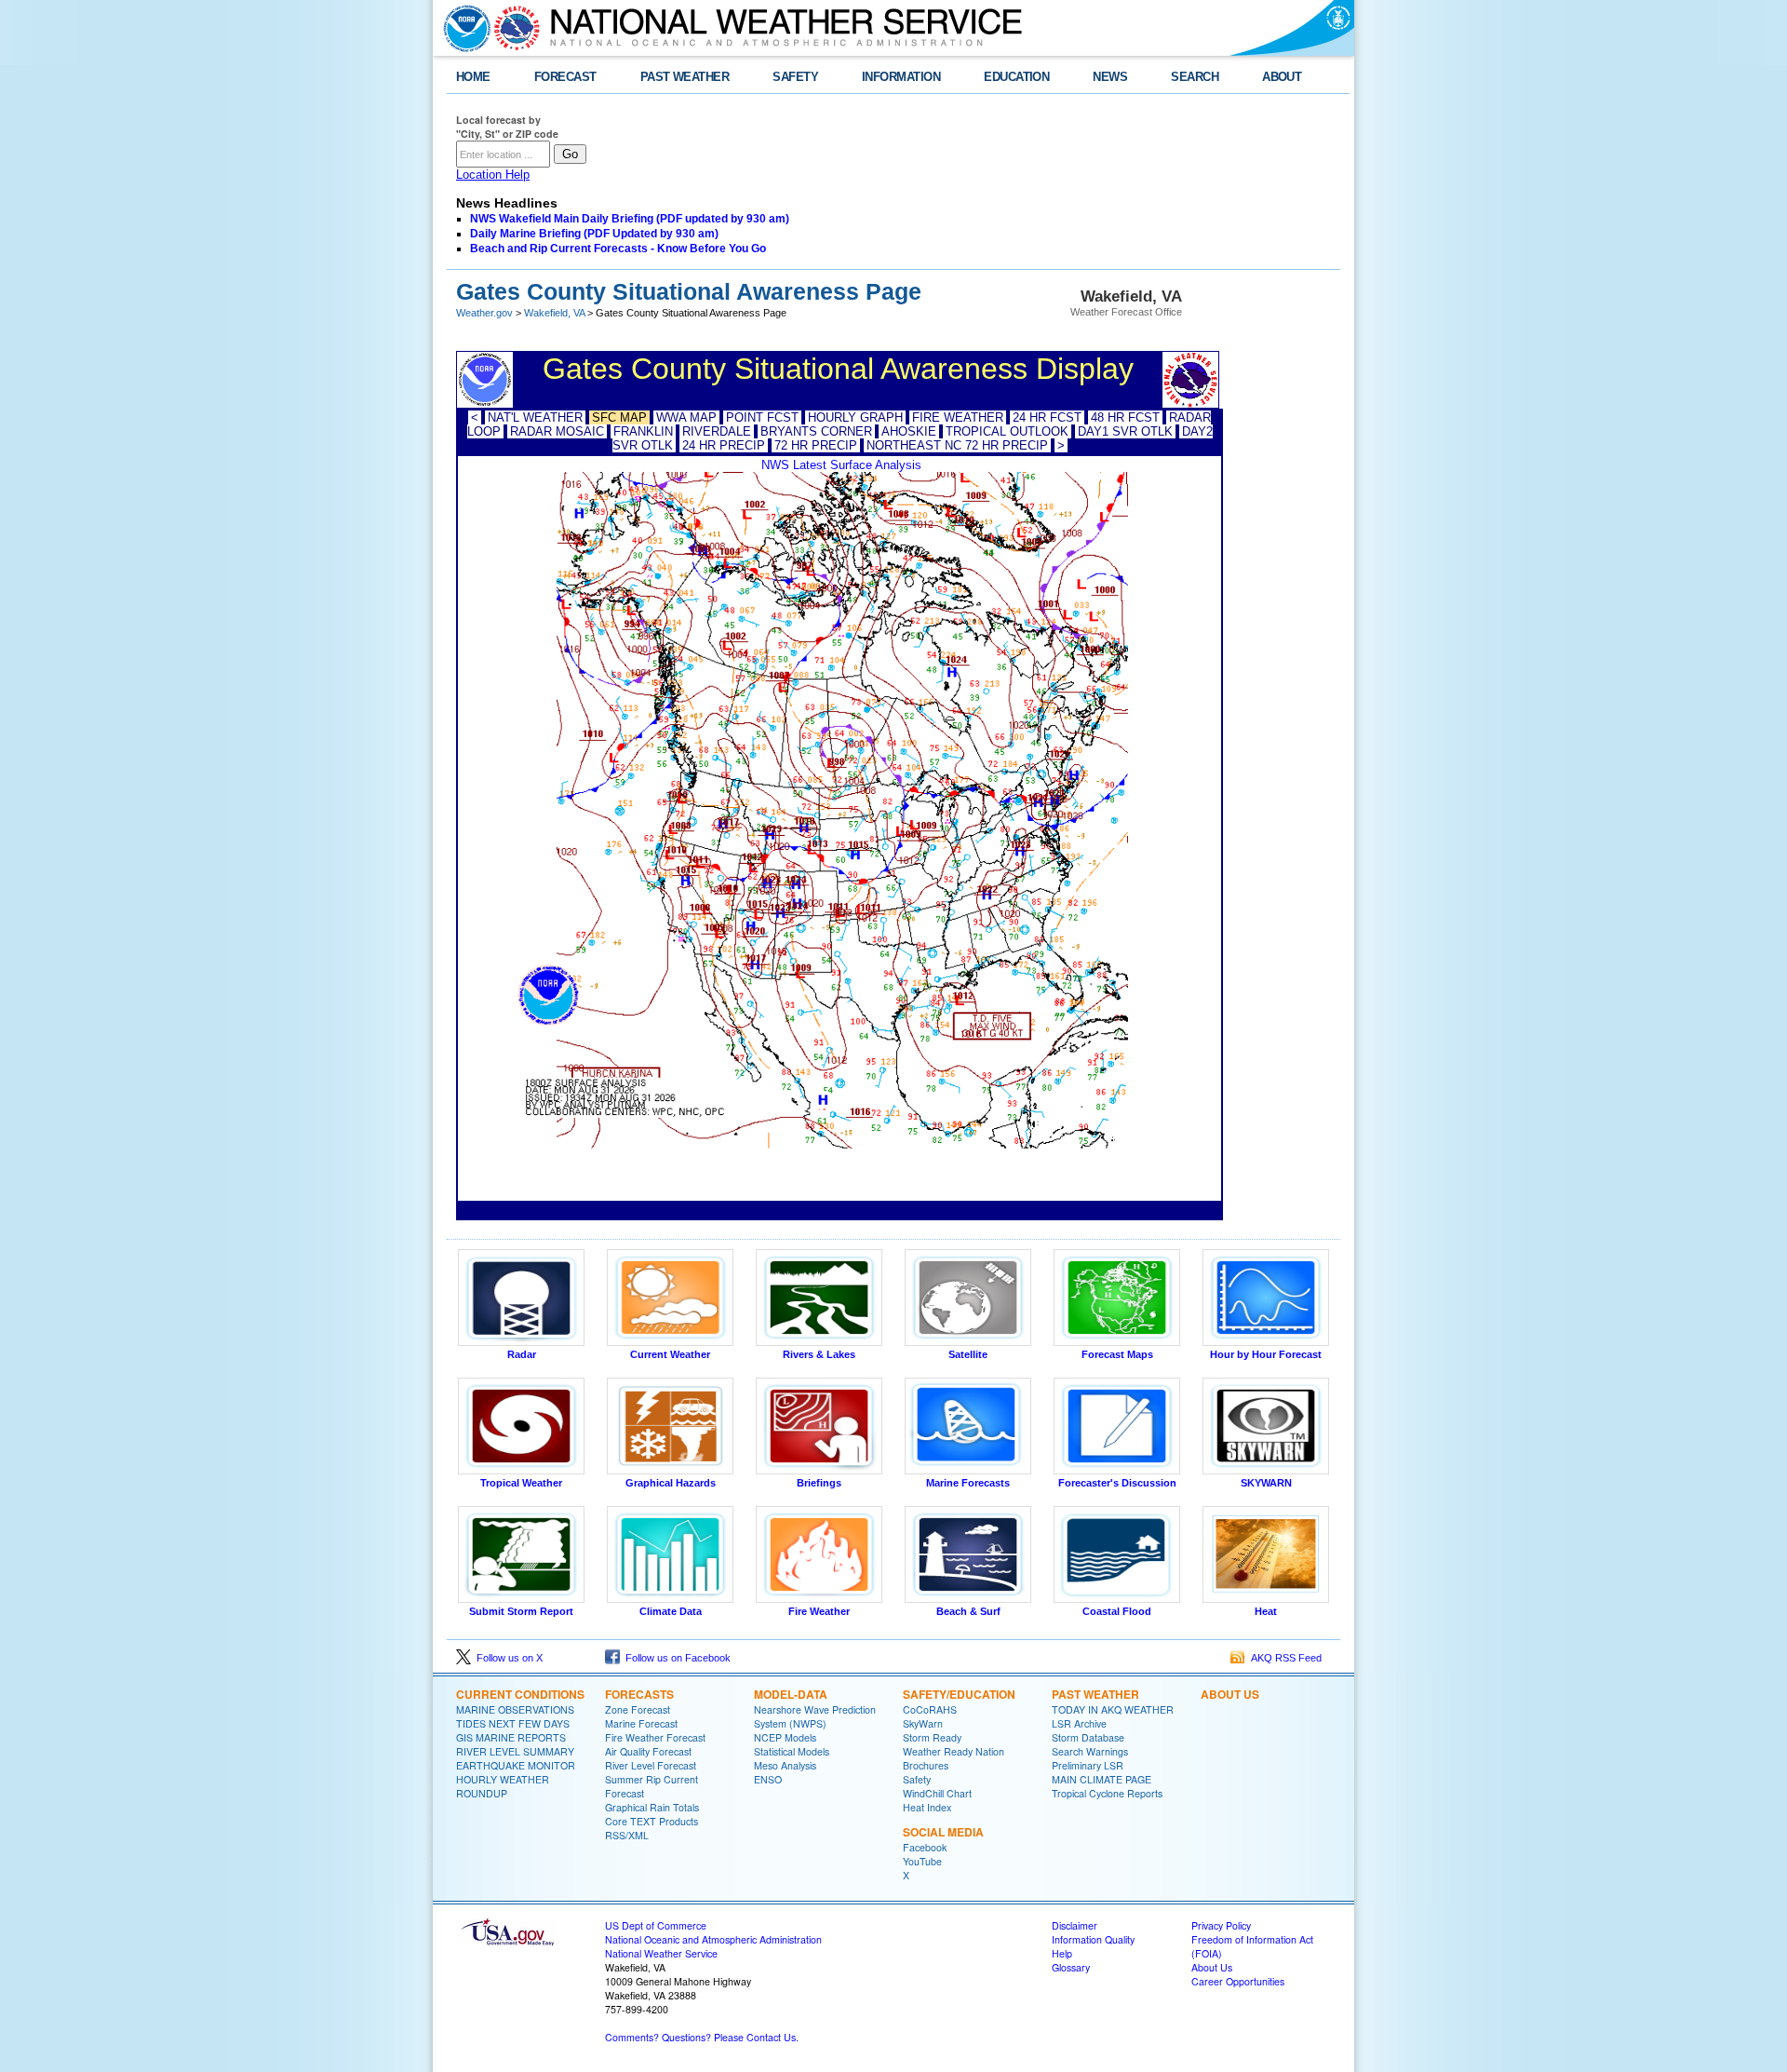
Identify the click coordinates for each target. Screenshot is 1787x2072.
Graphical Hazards (671, 1483)
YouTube (922, 1861)
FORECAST (565, 77)
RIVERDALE (717, 431)
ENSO (768, 1779)
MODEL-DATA (791, 1694)
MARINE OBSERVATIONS (515, 1709)
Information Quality (1093, 1939)
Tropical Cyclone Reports (1107, 1793)
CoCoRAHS (930, 1709)
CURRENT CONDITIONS (520, 1694)
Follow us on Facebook (675, 1658)
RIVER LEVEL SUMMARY (515, 1751)
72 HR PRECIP (816, 445)
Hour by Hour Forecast (1266, 1354)
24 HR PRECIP (724, 445)
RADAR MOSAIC (557, 431)
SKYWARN (1266, 1483)
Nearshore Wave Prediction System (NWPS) (815, 1716)
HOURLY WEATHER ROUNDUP (503, 1786)
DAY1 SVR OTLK (1125, 431)
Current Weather (670, 1354)
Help (1062, 1953)
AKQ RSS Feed (1283, 1658)
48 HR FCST (1125, 417)
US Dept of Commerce (656, 1925)
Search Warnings (1090, 1751)
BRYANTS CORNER (816, 431)
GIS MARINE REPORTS (511, 1737)
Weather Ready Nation (954, 1751)
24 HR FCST (1047, 417)
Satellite (968, 1354)
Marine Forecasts (968, 1483)
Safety (917, 1779)
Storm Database (1088, 1737)
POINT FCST (762, 417)
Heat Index (927, 1807)
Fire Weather (819, 1611)
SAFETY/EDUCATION (959, 1694)
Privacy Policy (1221, 1925)
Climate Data (671, 1611)
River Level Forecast (651, 1765)
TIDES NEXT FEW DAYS (513, 1723)
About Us (1212, 1967)
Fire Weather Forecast (655, 1737)
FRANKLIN (643, 431)
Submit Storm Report (521, 1611)
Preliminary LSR (1088, 1765)
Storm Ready (932, 1737)
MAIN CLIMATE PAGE (1102, 1779)
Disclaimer (1075, 1925)
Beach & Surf (968, 1611)
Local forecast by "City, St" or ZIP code (507, 127)
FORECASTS (639, 1694)
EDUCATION (1016, 77)
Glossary (1071, 1967)
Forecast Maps (1117, 1354)
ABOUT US (1230, 1694)
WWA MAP (686, 417)
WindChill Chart (937, 1793)
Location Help (493, 175)
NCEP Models (785, 1737)
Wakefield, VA (554, 313)
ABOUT (1282, 77)
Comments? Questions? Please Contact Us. (702, 2037)
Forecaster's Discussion (1117, 1483)
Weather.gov (484, 313)
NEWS (1110, 77)
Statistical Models (792, 1751)
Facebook (925, 1847)
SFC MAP (619, 417)
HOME (473, 77)
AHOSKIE (909, 431)
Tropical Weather (521, 1483)
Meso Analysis (785, 1765)
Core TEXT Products (652, 1821)
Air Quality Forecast (648, 1751)
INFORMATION (901, 77)
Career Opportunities (1238, 1981)
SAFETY (795, 77)
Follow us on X (507, 1658)
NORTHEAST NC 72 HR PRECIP (957, 445)
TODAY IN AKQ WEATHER (1113, 1709)
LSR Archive (1079, 1723)
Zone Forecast (638, 1709)
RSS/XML (627, 1835)
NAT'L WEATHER (535, 417)
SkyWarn (923, 1723)
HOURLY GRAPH (855, 417)
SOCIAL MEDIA (943, 1832)
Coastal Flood (1117, 1611)
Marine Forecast (641, 1723)
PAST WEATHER (685, 77)
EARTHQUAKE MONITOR (516, 1765)
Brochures (926, 1765)
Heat (1266, 1611)
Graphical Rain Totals (652, 1807)
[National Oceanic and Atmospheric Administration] (463, 28)
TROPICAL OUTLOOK (1007, 431)
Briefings (819, 1483)
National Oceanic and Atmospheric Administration (713, 1939)
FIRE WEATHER (958, 417)
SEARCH (1195, 77)
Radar (522, 1354)
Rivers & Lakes (819, 1354)
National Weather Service (661, 1953)
